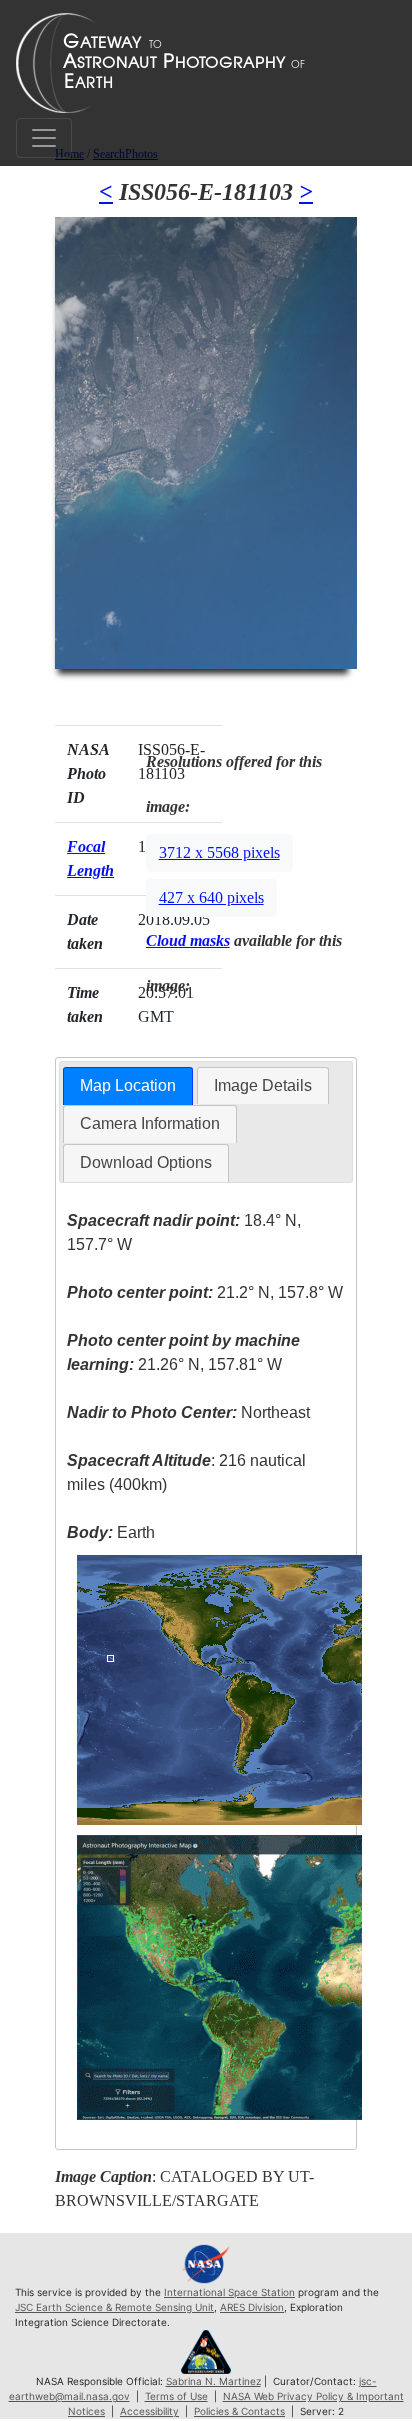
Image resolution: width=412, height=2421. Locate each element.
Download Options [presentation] (146, 1162)
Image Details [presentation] (263, 1085)
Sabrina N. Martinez (213, 2381)
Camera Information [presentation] (150, 1123)
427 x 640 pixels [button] (211, 897)
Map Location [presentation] (128, 1085)
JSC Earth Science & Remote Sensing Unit (114, 2307)
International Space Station (229, 2292)
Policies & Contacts (239, 2411)
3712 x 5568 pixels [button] (219, 852)
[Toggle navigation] (44, 138)
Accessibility (149, 2411)
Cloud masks (188, 940)
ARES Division (252, 2307)
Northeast (188, 1412)
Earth (111, 1532)
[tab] (128, 1086)
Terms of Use (176, 2396)
